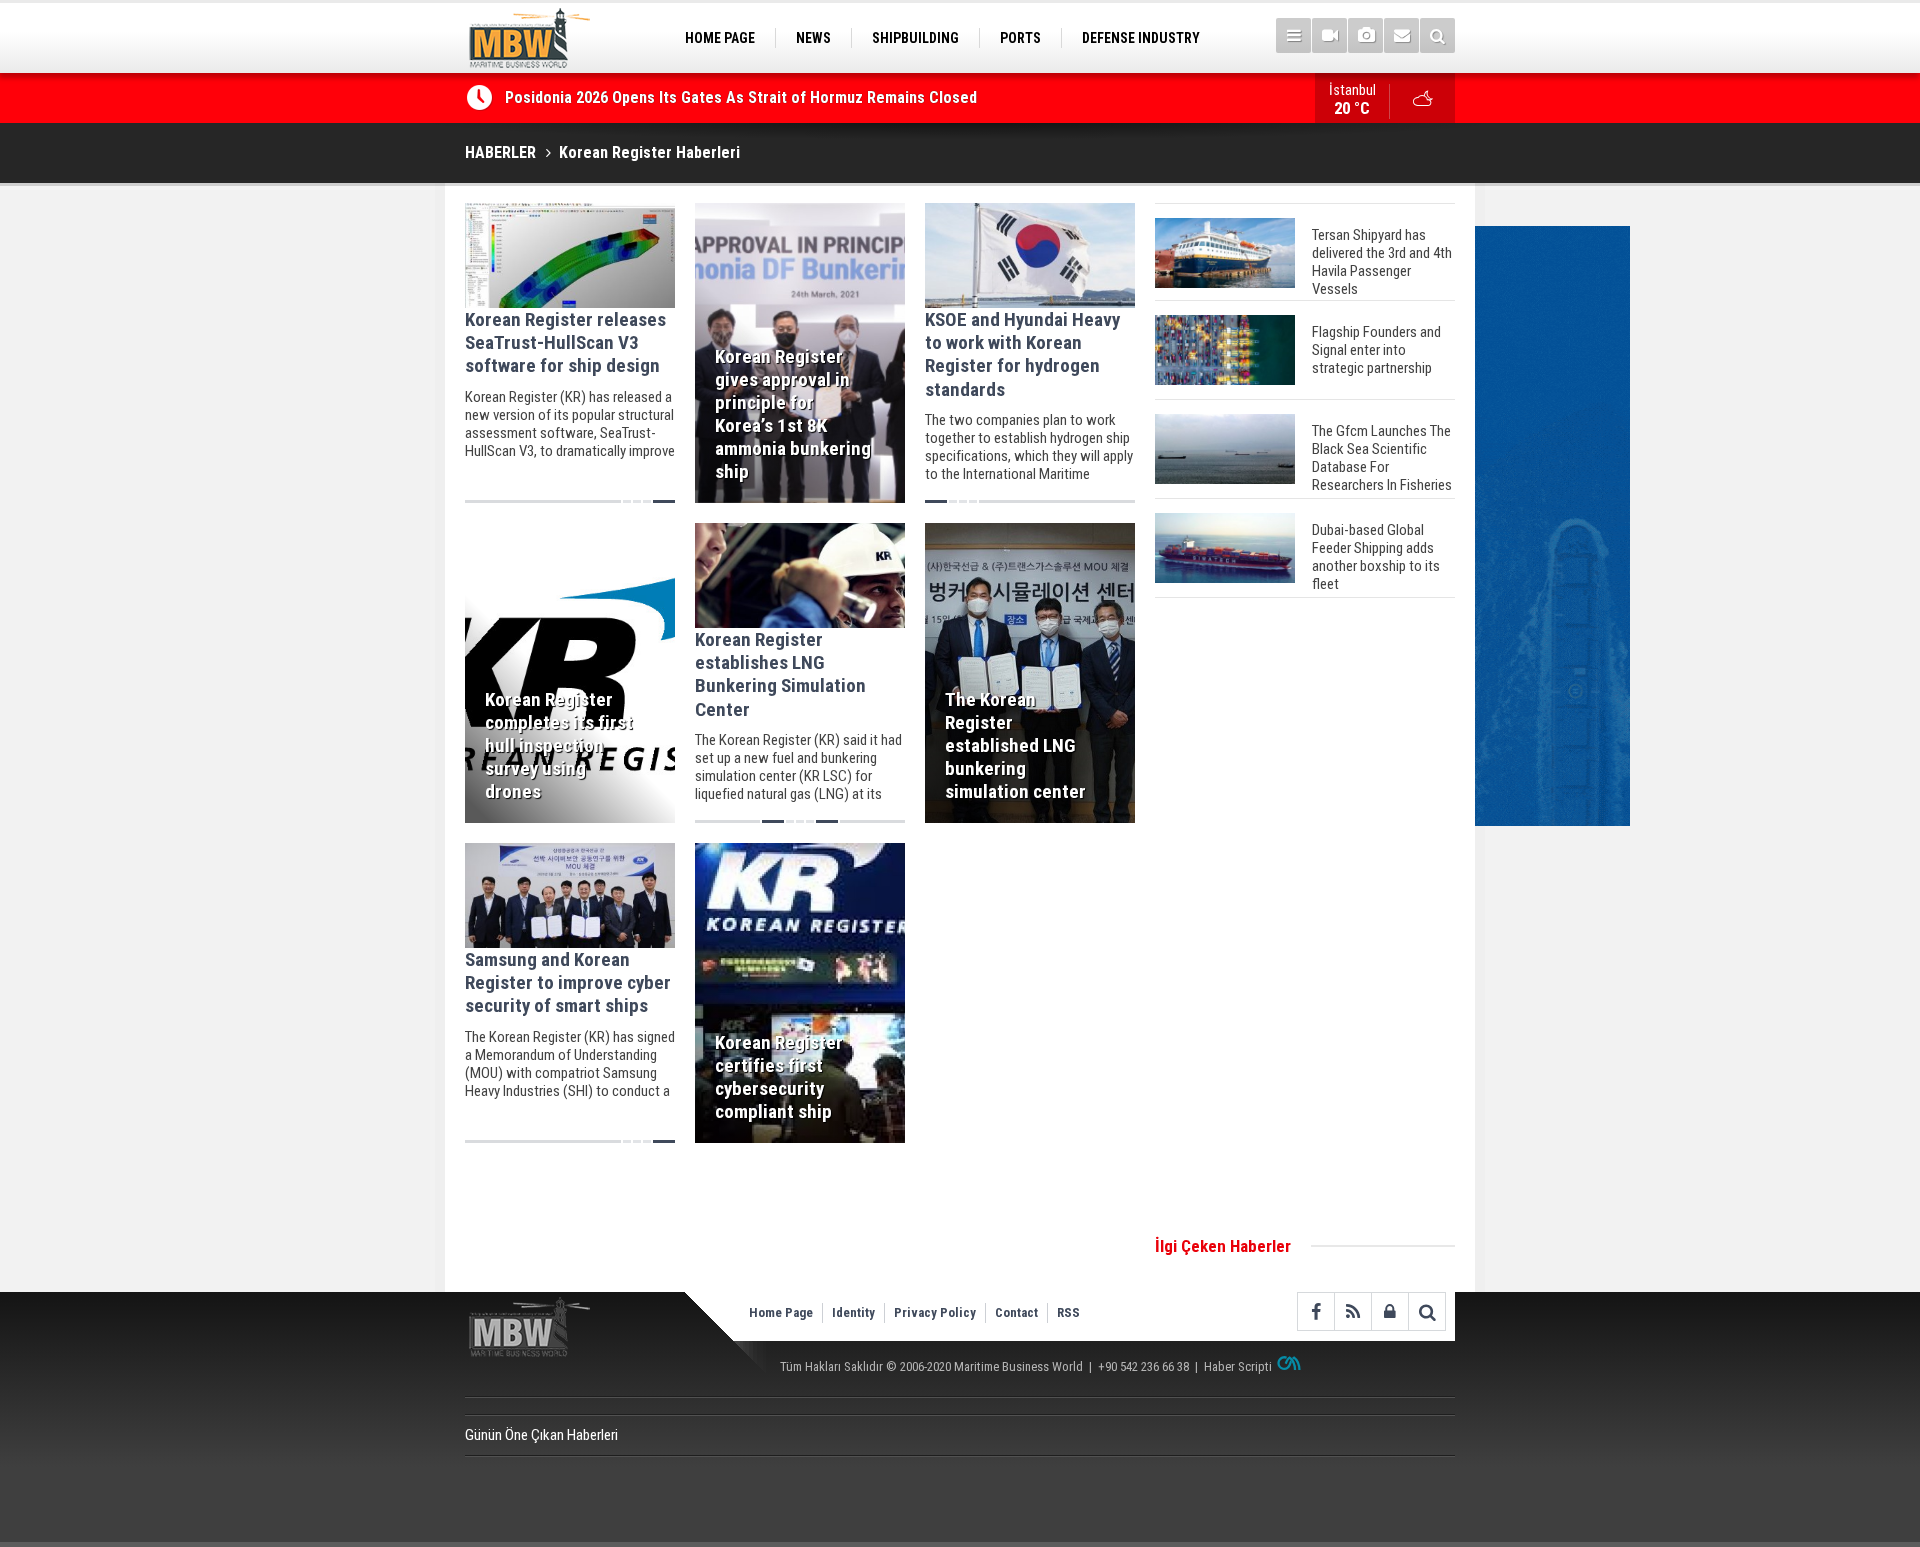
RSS (1068, 1312)
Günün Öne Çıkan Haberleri (541, 1435)
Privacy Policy (935, 1312)
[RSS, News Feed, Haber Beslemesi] (1352, 1311)
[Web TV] (1329, 35)
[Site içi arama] (1437, 35)
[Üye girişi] (1389, 1311)
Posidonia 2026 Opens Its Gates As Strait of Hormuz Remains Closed (743, 97)
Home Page (781, 1312)
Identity (853, 1312)
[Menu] (1293, 35)
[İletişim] (1401, 35)
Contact (1016, 1312)
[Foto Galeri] (1365, 35)
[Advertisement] (1305, 918)
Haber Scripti (1238, 1366)
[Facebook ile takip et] (1315, 1311)
